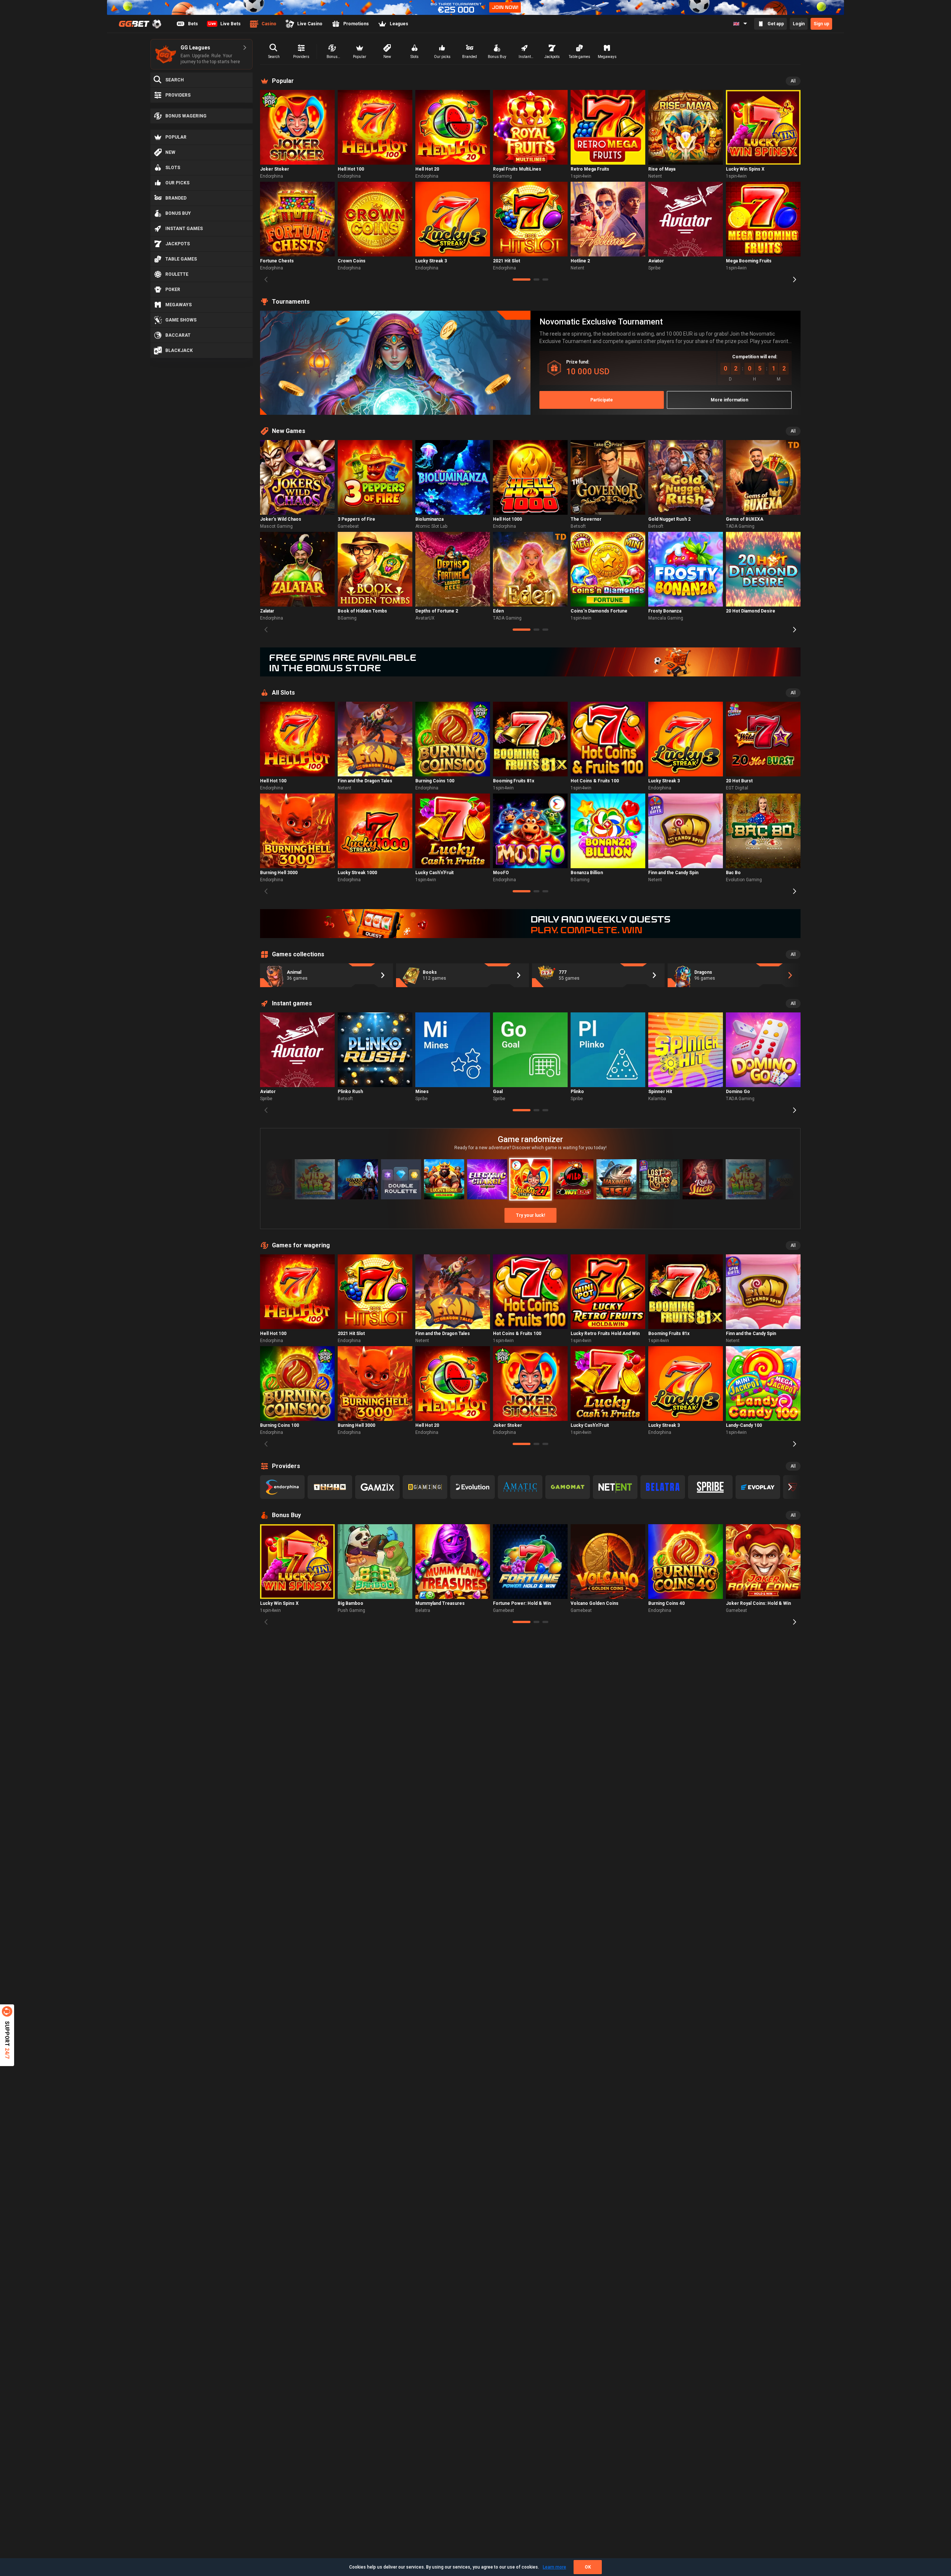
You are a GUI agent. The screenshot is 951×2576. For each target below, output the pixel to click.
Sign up (821, 24)
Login (799, 24)
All (793, 81)
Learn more (554, 2567)
